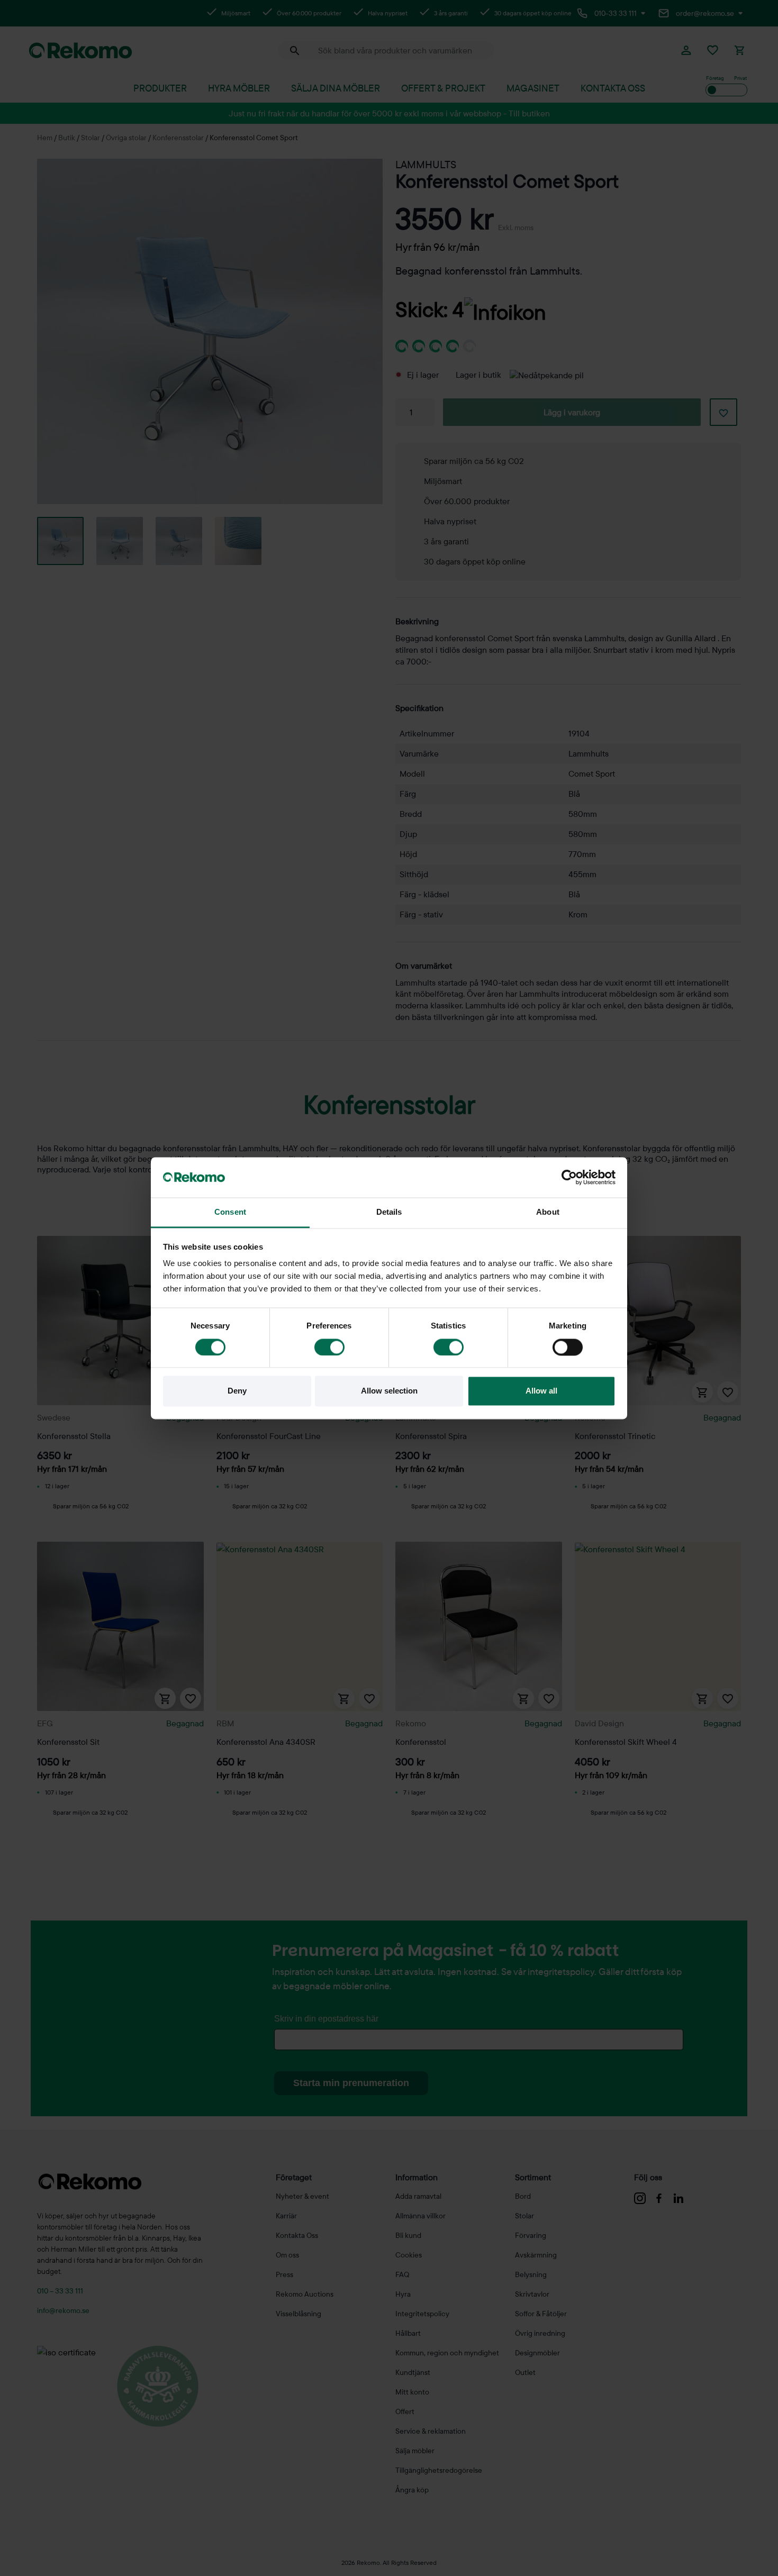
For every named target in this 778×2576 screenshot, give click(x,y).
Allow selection (389, 1391)
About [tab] (548, 1212)
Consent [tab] (230, 1212)
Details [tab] (389, 1212)
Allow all (541, 1391)
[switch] (329, 1347)
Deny (237, 1391)
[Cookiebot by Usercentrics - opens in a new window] (569, 1177)
